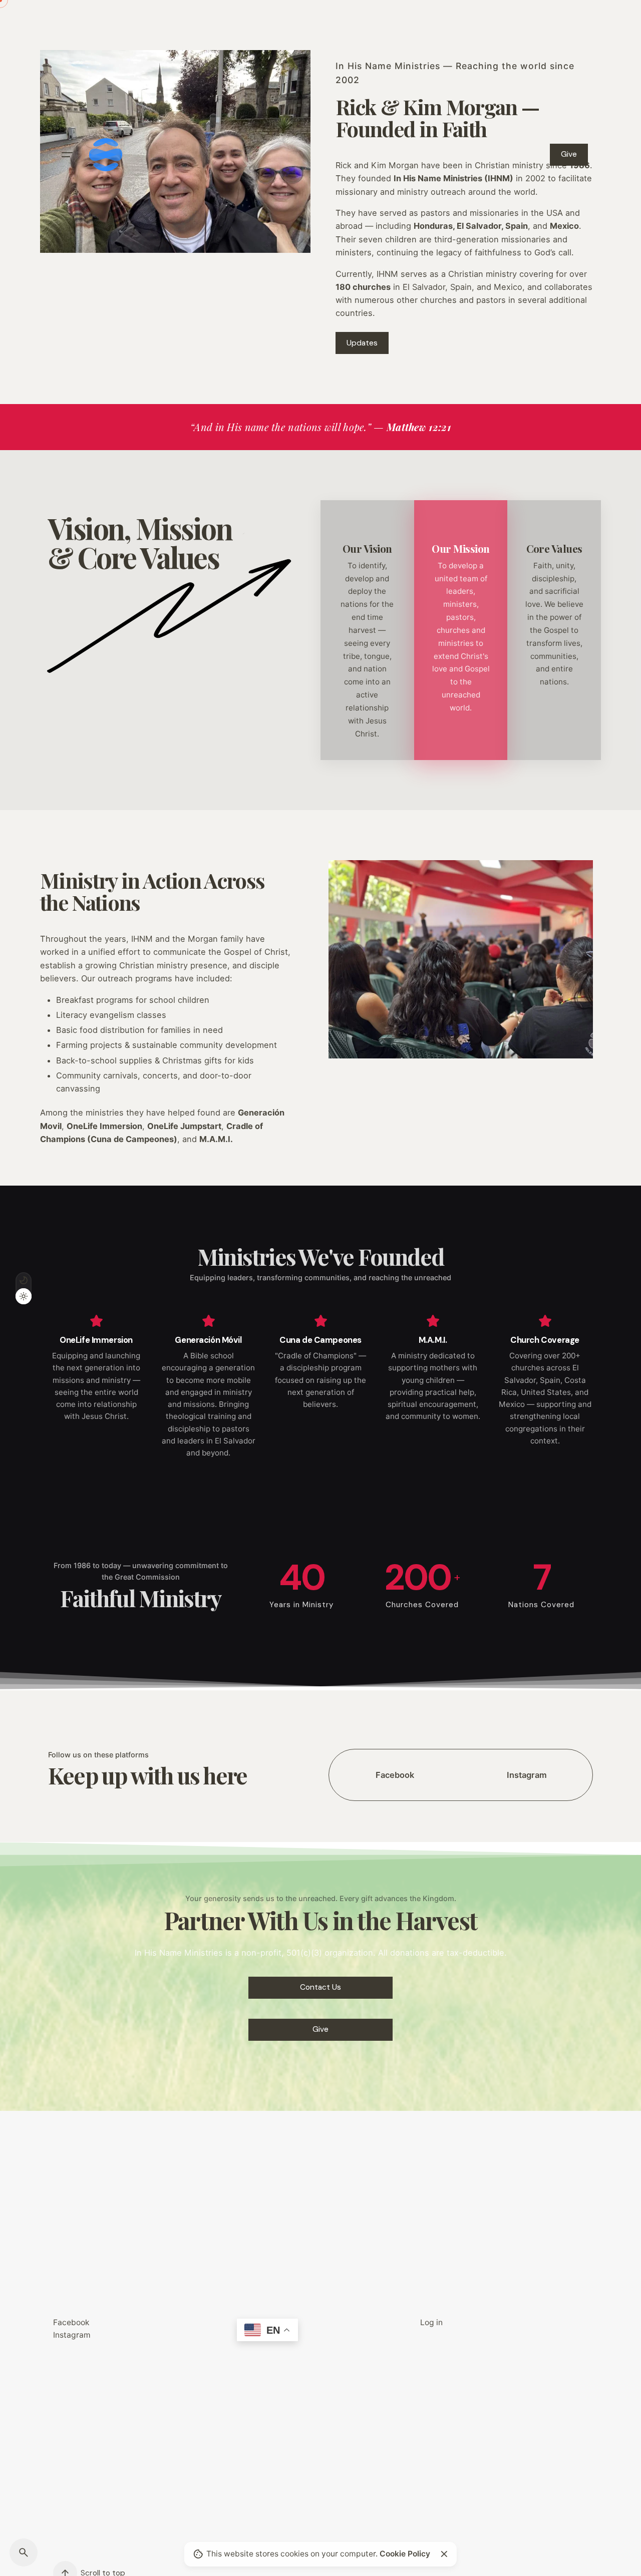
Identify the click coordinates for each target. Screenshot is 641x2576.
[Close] (444, 2554)
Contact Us (320, 1987)
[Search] (24, 2552)
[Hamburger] (67, 155)
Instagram (72, 2335)
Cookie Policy (405, 2554)
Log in (431, 2322)
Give (569, 154)
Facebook (71, 2322)
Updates (362, 343)
